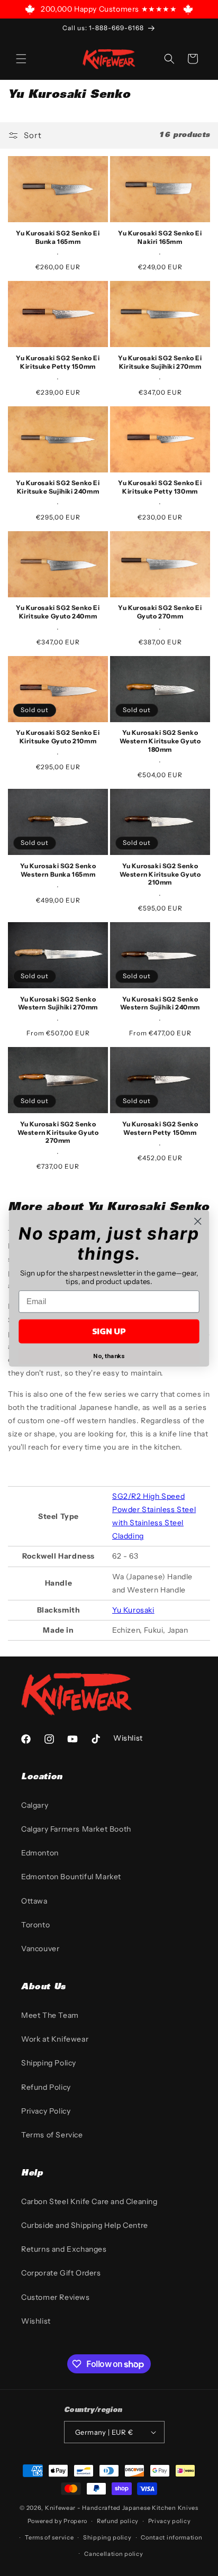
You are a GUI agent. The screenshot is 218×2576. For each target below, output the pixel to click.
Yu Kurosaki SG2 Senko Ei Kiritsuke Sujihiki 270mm (160, 362)
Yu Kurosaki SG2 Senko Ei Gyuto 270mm (160, 612)
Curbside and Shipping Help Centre (85, 2225)
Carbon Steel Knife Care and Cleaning (89, 2201)
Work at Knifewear (55, 2039)
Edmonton (40, 1853)
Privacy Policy (46, 2111)
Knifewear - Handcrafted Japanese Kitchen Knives (122, 2508)
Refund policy (118, 2521)
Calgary (35, 1805)
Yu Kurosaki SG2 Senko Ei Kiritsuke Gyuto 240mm (58, 612)
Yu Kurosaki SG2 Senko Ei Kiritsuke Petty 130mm (160, 487)
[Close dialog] (198, 1221)
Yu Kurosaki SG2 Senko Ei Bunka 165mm (58, 237)
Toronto (35, 1925)
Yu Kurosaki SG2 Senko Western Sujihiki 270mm (58, 1003)
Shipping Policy (49, 2063)
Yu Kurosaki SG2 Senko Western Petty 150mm (160, 1128)
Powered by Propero (58, 2521)
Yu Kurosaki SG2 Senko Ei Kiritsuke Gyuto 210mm (58, 737)
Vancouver (40, 1949)
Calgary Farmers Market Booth (76, 1829)
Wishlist (36, 2321)
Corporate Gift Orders (61, 2273)
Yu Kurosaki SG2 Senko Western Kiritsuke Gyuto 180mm (160, 741)
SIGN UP (109, 1331)
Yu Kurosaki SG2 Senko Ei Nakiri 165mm (160, 237)
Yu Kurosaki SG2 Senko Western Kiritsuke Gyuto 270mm (58, 1132)
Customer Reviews (56, 2297)
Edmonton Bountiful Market (71, 1877)
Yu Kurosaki (133, 1610)
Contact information (171, 2537)
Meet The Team (50, 2015)
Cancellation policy (113, 2554)
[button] (21, 59)
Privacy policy (170, 2521)
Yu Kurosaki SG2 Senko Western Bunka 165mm (58, 870)
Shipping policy (107, 2537)
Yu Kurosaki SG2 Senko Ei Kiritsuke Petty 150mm (58, 362)
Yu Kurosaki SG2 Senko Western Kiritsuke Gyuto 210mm (160, 874)
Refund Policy (46, 2087)
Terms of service (49, 2537)
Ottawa (34, 1901)
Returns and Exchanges (64, 2249)
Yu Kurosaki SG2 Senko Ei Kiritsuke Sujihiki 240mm (58, 487)
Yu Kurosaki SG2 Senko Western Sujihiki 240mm (160, 1003)
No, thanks (109, 1356)
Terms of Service (52, 2135)
